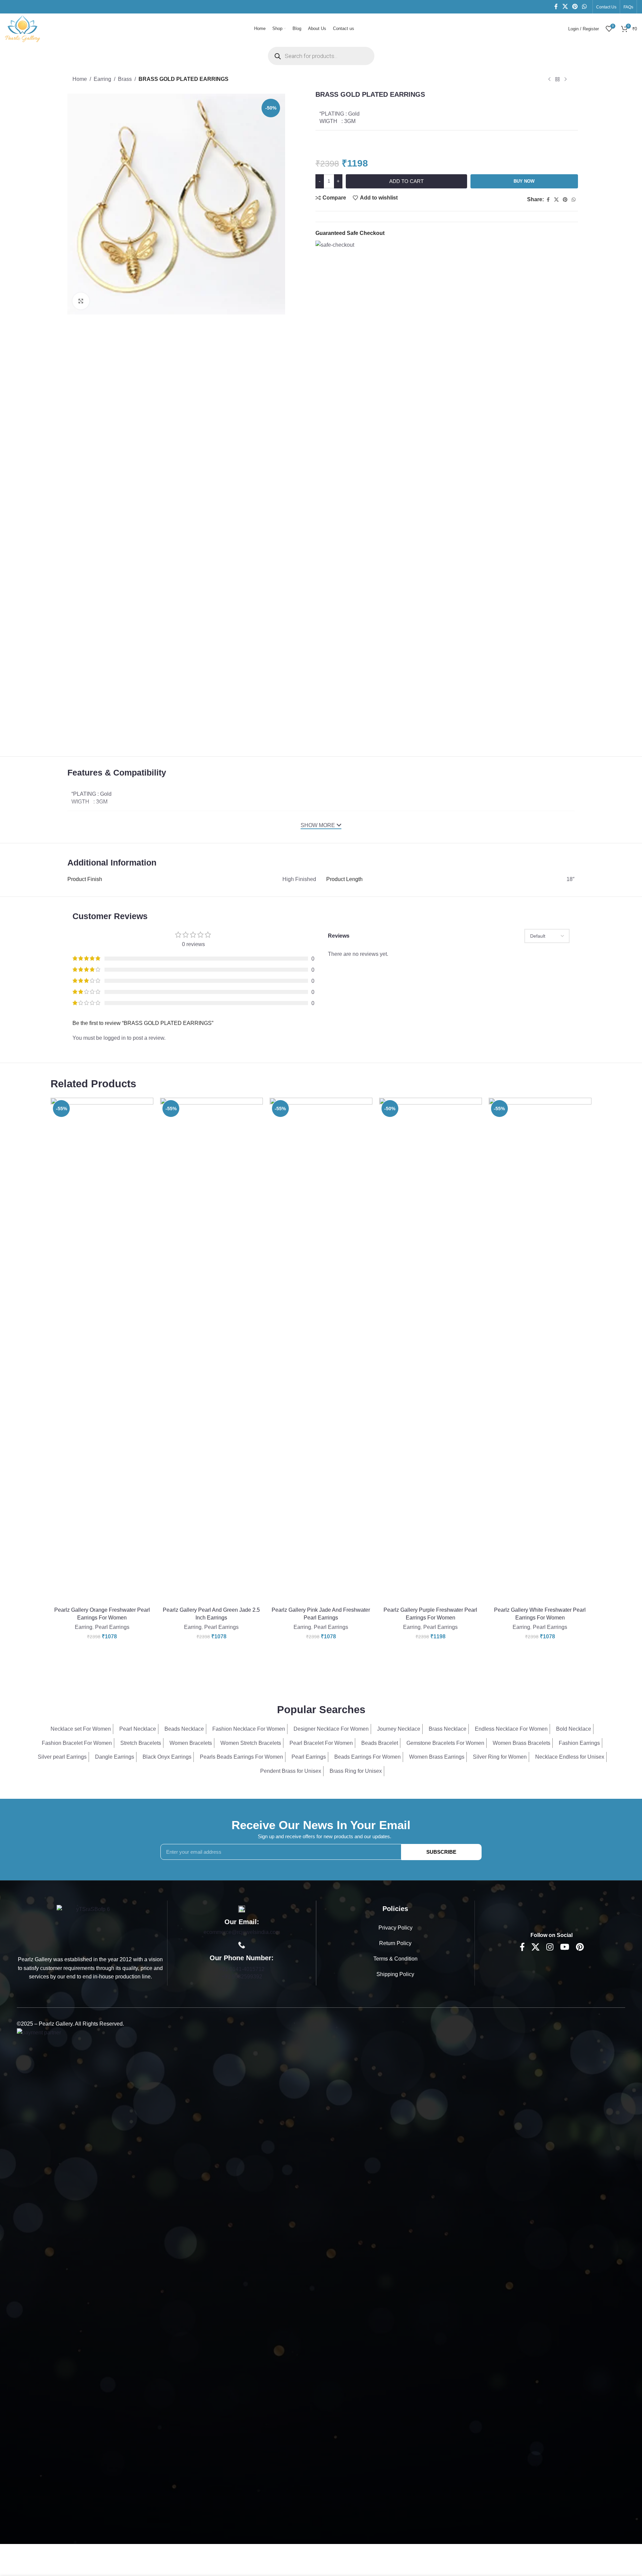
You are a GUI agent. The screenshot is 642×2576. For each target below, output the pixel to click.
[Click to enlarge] (81, 301)
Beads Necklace (184, 1729)
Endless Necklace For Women (511, 1729)
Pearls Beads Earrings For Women (241, 1757)
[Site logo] (23, 28)
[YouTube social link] (565, 1947)
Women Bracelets (191, 1743)
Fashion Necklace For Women (249, 1729)
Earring (102, 79)
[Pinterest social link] (575, 7)
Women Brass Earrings (437, 1757)
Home (80, 79)
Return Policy (395, 1943)
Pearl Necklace (138, 1729)
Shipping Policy (395, 1974)
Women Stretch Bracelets (251, 1743)
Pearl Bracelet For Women (321, 1743)
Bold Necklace (574, 1729)
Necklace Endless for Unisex (570, 1757)
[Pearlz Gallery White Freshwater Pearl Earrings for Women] (540, 1351)
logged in (115, 1038)
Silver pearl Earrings (62, 1757)
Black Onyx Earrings (167, 1757)
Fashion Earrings (579, 1743)
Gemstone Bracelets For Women (445, 1743)
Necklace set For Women (81, 1729)
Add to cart (406, 181)
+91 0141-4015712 (242, 1969)
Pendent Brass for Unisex (291, 1771)
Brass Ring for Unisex (356, 1771)
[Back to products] (557, 80)
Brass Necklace (448, 1729)
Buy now (524, 181)
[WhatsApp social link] (585, 7)
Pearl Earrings (112, 1627)
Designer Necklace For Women (331, 1729)
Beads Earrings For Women (368, 1757)
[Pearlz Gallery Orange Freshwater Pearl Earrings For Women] (102, 1351)
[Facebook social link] (556, 7)
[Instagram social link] (550, 1947)
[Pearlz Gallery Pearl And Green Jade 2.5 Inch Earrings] (211, 1351)
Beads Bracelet (380, 1743)
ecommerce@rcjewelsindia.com (242, 1932)
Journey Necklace (399, 1729)
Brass (125, 79)
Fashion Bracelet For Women (77, 1743)
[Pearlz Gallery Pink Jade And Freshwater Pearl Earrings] (321, 1351)
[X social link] (565, 7)
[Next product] (565, 80)
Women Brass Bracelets (522, 1743)
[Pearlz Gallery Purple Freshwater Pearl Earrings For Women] (431, 1351)
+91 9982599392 (242, 1977)
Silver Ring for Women (500, 1757)
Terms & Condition (395, 1959)
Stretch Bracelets (141, 1743)
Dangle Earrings (115, 1757)
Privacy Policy (395, 1928)
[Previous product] (549, 80)
